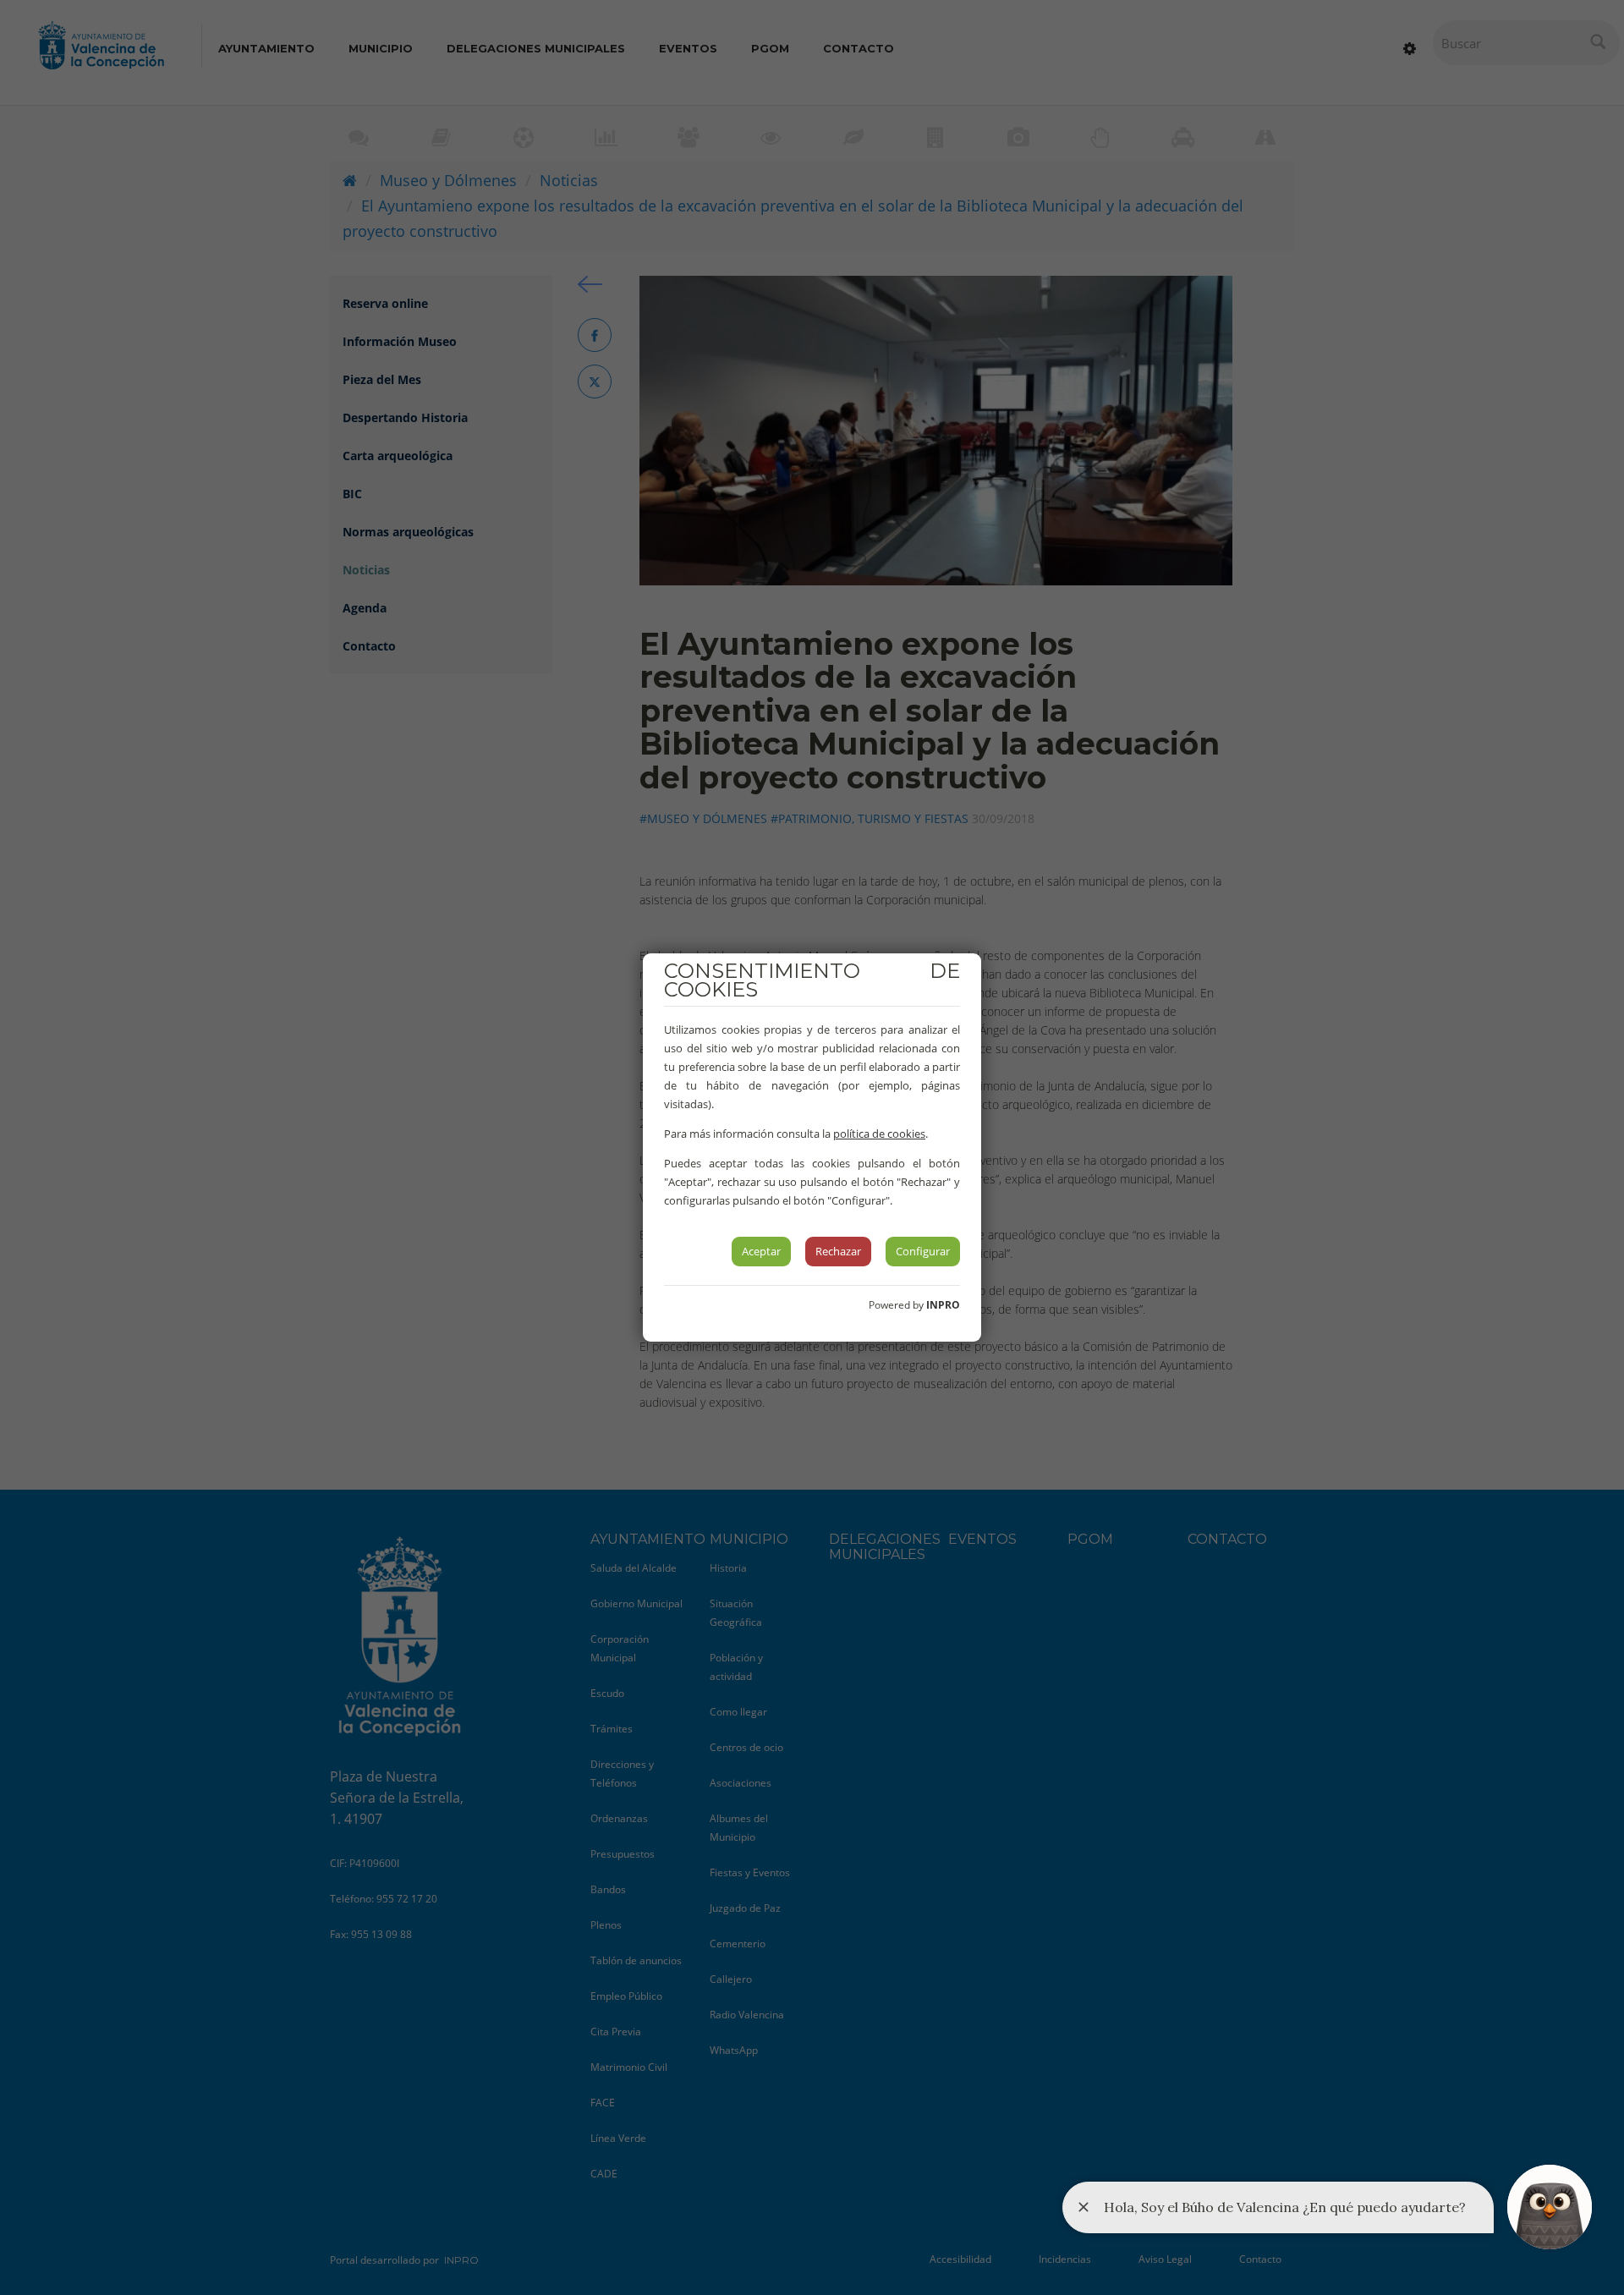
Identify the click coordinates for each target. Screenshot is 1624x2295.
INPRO (943, 1305)
